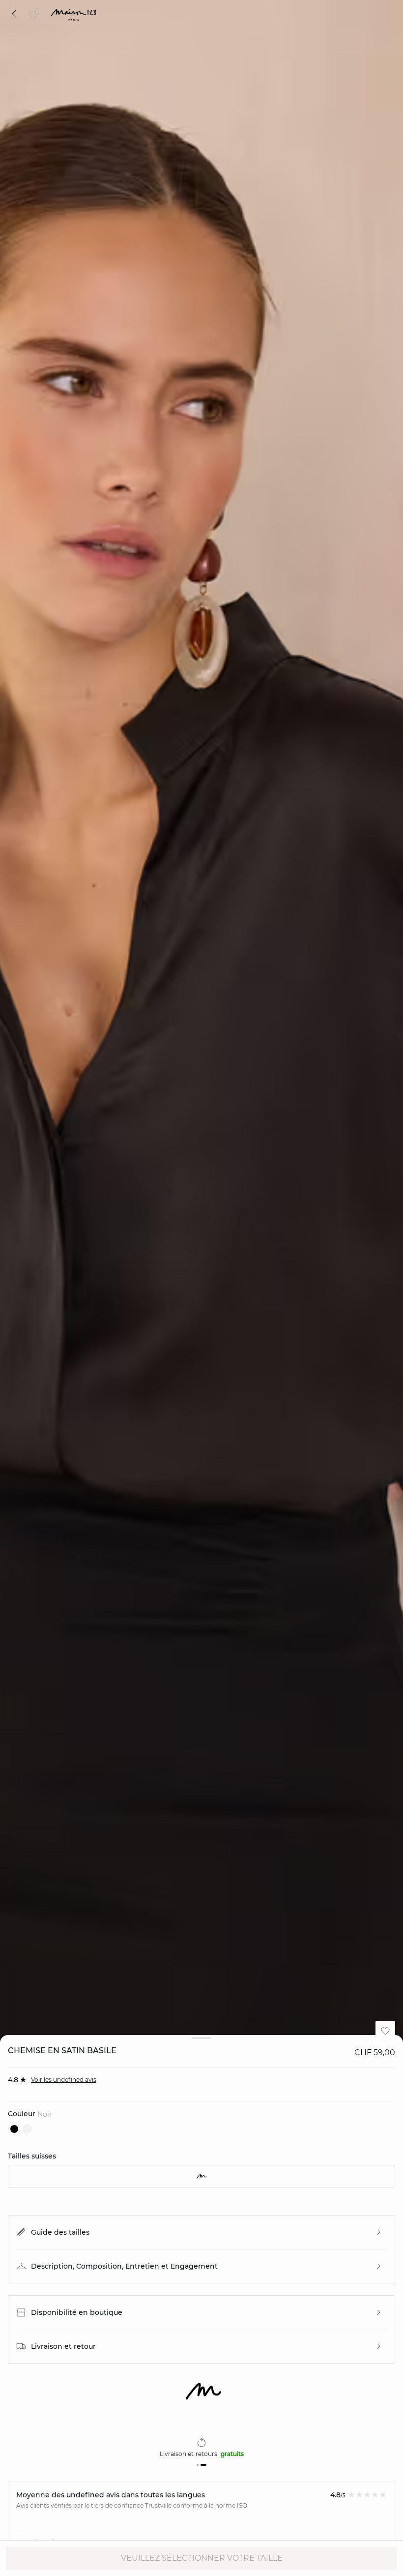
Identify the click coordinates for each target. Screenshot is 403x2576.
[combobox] (201, 2176)
